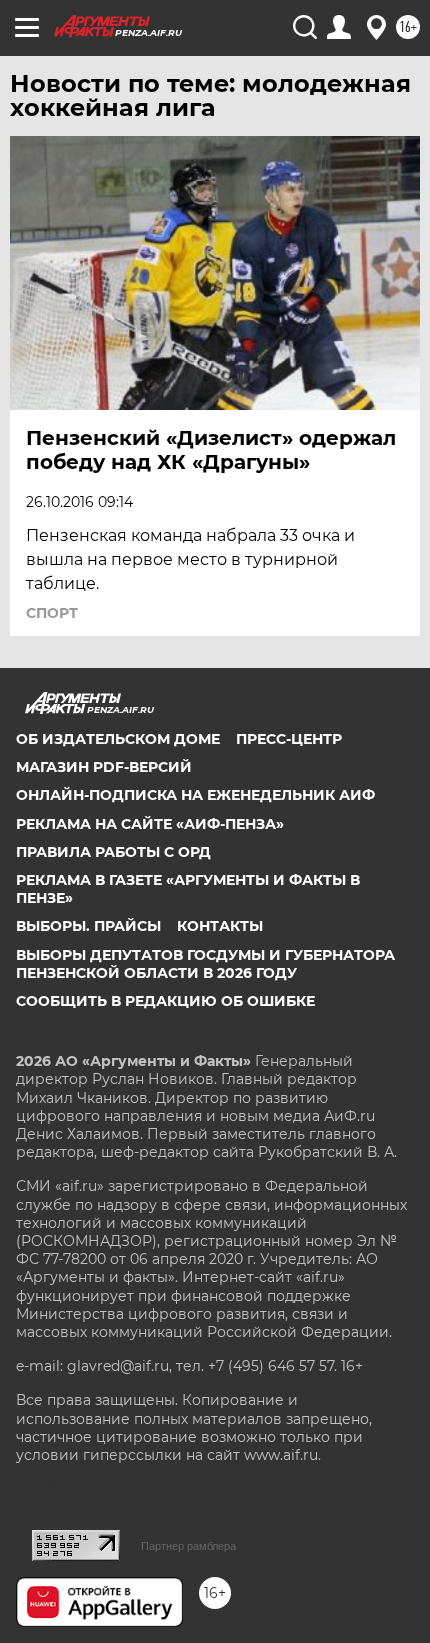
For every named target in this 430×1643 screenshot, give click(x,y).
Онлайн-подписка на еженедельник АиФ (195, 795)
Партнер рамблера (188, 1546)
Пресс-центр (289, 739)
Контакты (220, 926)
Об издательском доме (118, 739)
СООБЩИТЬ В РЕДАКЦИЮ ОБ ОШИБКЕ (165, 1001)
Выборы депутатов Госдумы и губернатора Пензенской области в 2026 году (205, 964)
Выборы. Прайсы (88, 926)
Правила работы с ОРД (113, 852)
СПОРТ (52, 613)
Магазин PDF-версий (104, 767)
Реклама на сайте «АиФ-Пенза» (150, 824)
